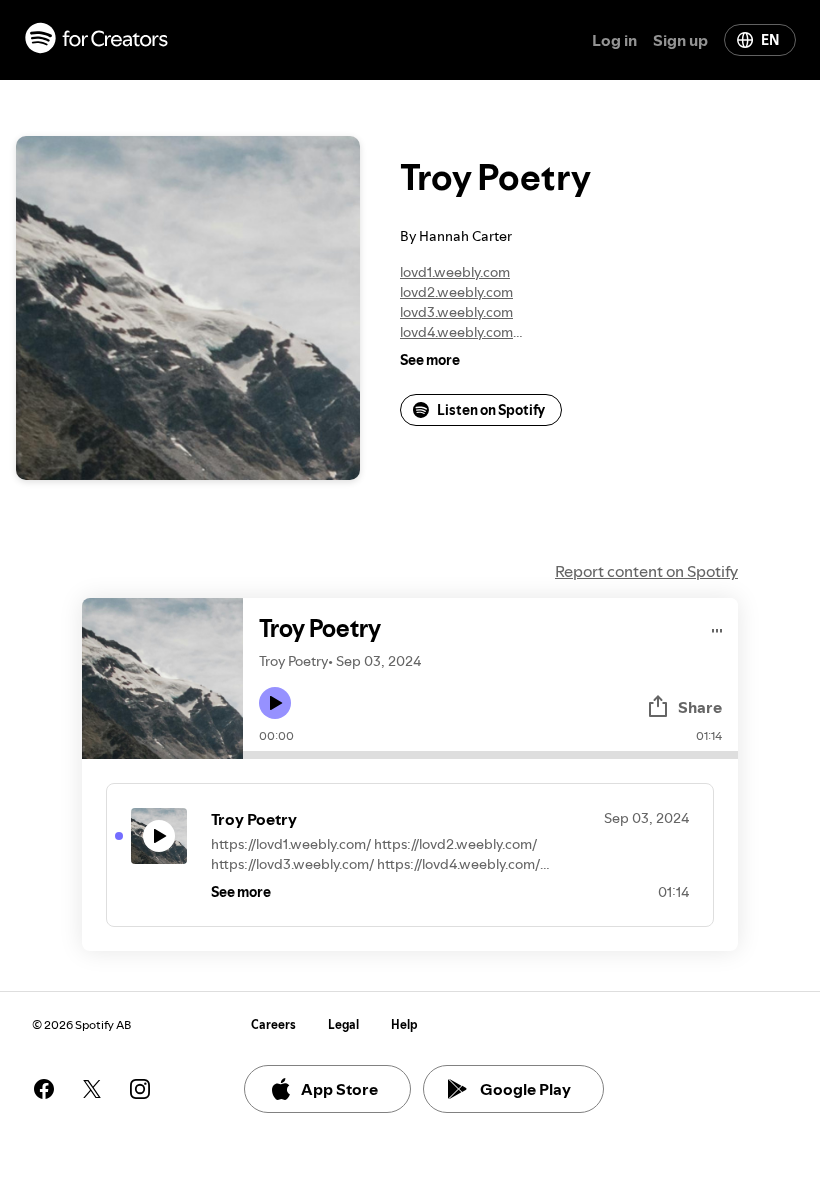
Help (404, 1024)
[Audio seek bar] (490, 755)
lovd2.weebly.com (456, 292)
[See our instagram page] (140, 1089)
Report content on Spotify (646, 571)
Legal (343, 1024)
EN (770, 40)
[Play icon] (275, 703)
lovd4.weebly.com (456, 332)
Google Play (525, 1089)
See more (430, 360)
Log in (614, 40)
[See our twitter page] (92, 1089)
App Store (339, 1089)
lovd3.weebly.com (456, 312)
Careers (273, 1024)
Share (700, 707)
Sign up (680, 40)
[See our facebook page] (44, 1089)
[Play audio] (717, 627)
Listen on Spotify (491, 410)
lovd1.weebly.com (455, 272)
